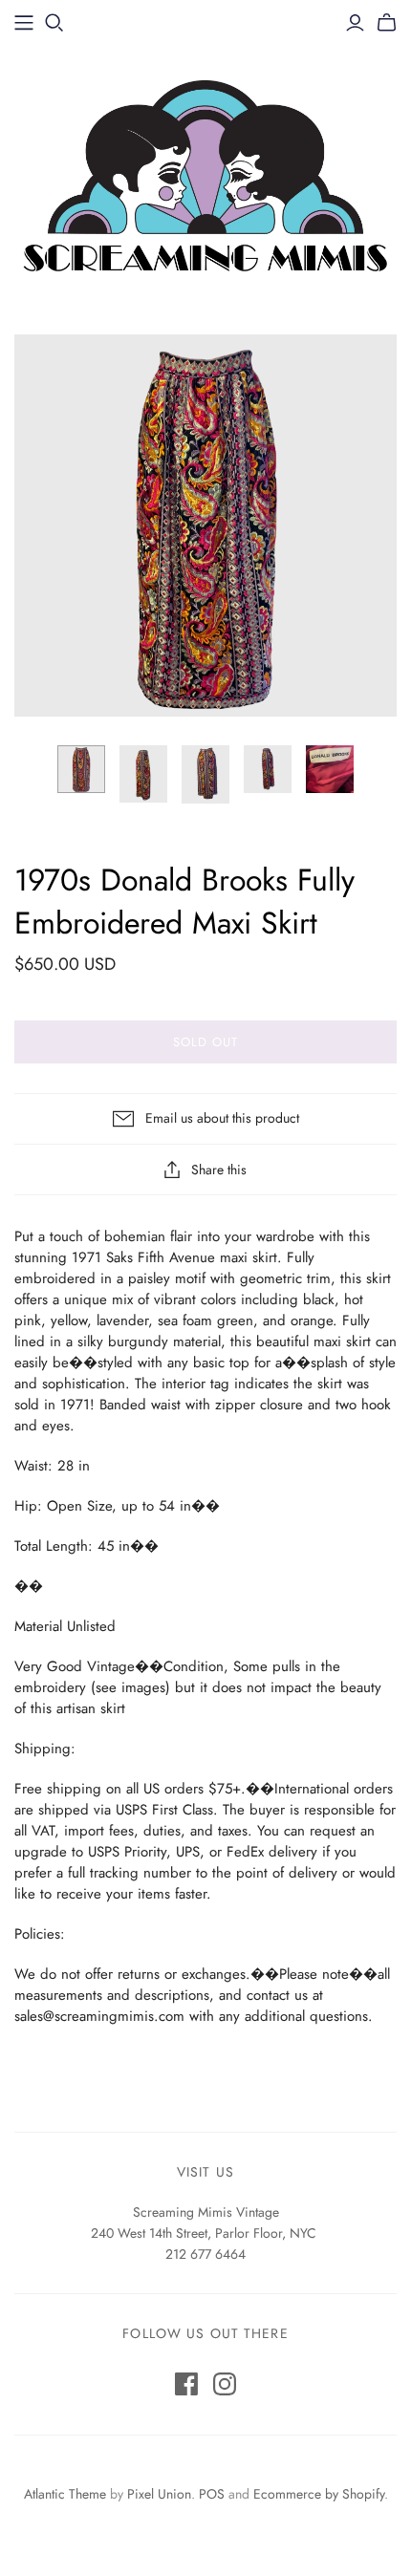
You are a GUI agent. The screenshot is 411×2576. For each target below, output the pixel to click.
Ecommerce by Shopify (319, 2494)
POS (212, 2494)
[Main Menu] (24, 23)
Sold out (205, 1042)
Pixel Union (159, 2494)
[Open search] (54, 23)
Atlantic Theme (65, 2494)
